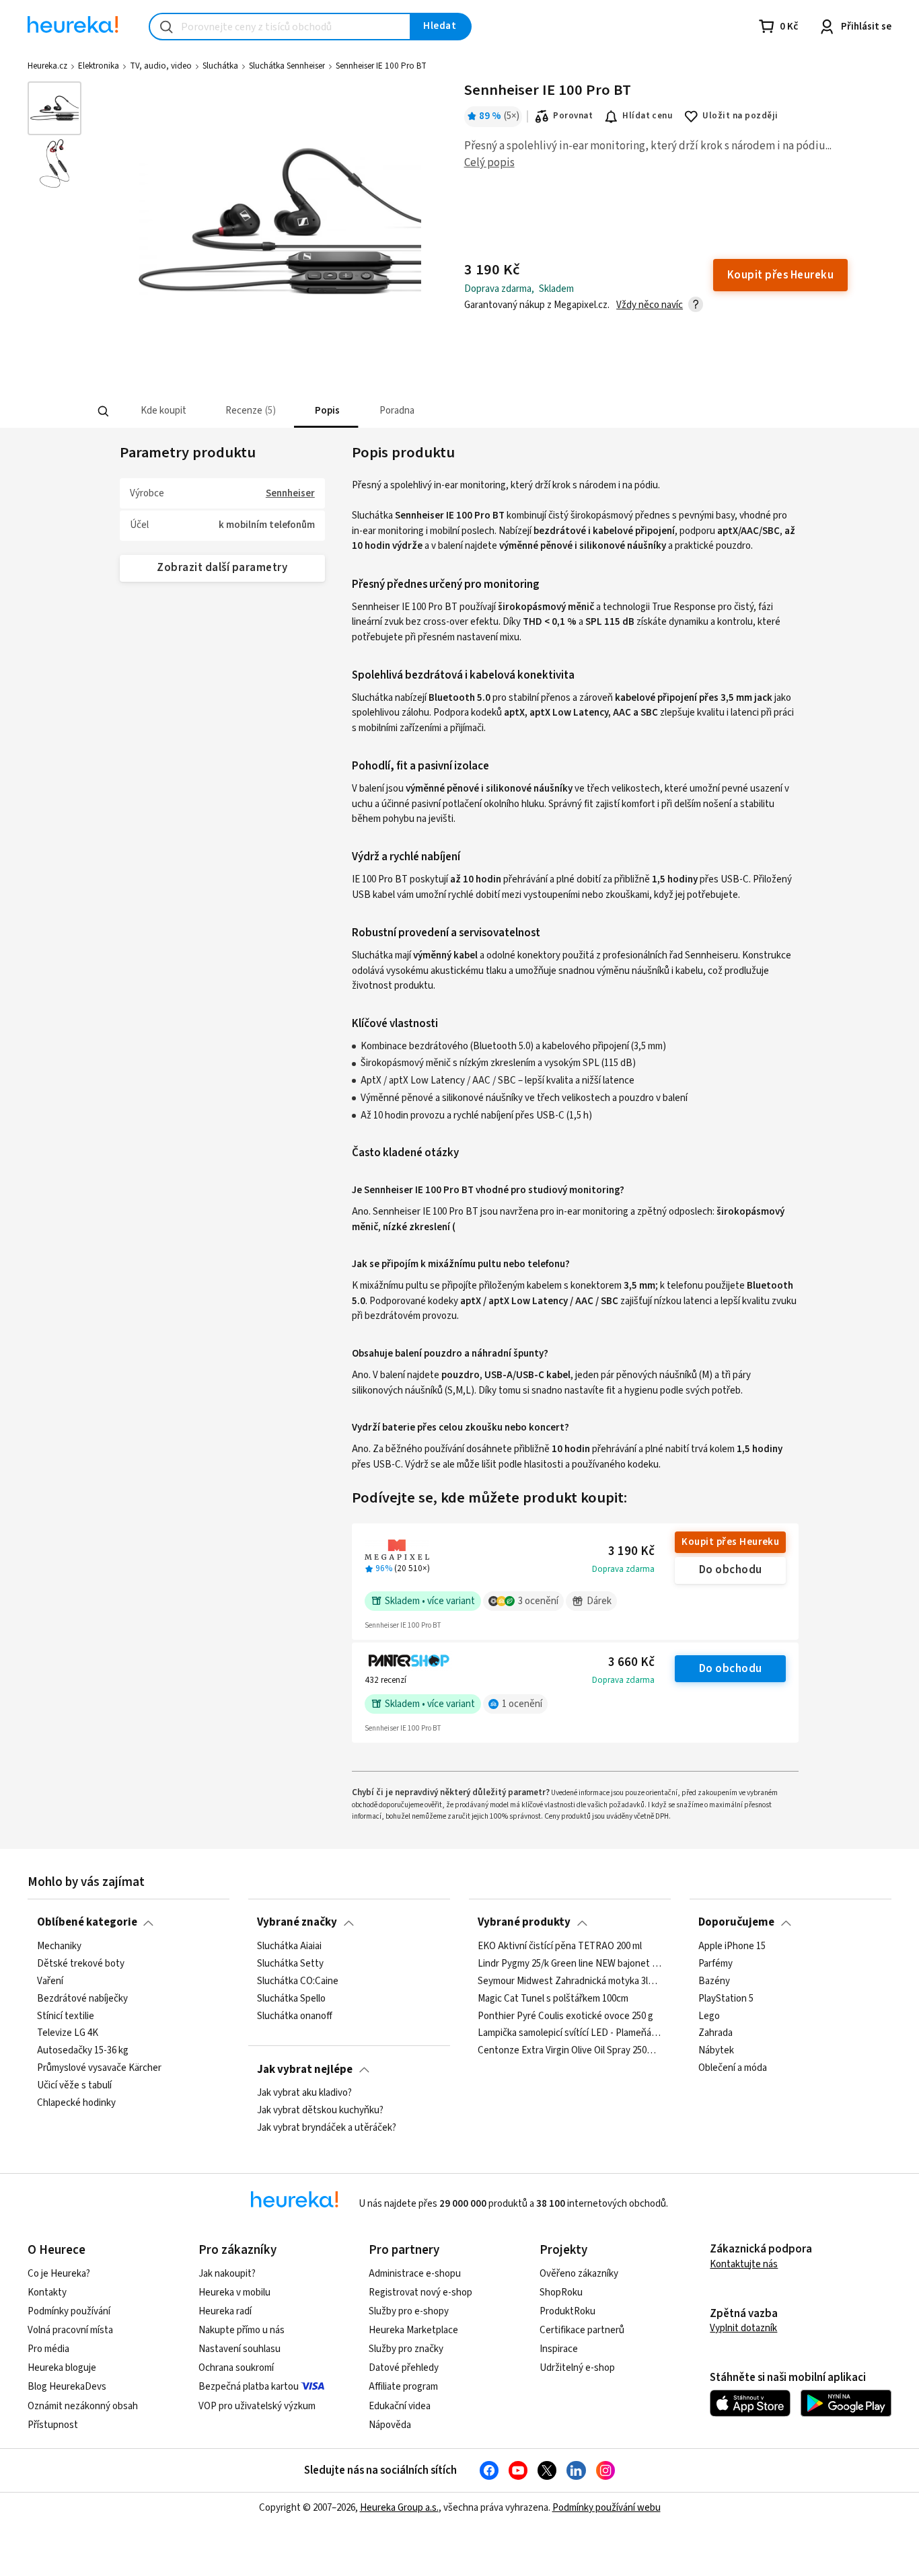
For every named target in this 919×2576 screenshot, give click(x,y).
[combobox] (280, 27)
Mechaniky (59, 1946)
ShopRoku (561, 2293)
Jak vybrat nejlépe (305, 2070)
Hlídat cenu (648, 116)
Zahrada (715, 2033)
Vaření (50, 1981)
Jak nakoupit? (227, 2274)
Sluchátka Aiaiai (289, 1946)
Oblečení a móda (733, 2068)
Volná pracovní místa (70, 2330)
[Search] (103, 412)
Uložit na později (740, 116)
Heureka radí (225, 2311)
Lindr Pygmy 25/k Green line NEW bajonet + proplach (569, 1964)
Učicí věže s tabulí (74, 2086)
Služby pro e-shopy (409, 2311)
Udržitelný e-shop (577, 2368)
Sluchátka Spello (291, 1998)
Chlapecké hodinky (76, 2103)
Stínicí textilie (66, 2016)
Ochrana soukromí (236, 2368)
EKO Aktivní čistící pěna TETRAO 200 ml (560, 1946)
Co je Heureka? (59, 2274)
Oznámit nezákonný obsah (83, 2406)
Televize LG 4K (68, 2033)
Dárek (599, 1601)
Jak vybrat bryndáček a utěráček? (327, 2128)
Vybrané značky (297, 1922)
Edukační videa (400, 2406)
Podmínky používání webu (606, 2508)
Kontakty (47, 2293)
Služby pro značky (406, 2349)
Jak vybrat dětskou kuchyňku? (320, 2111)
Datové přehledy (404, 2368)
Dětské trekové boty (81, 1964)
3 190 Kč (631, 1551)
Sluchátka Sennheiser (287, 66)
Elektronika (99, 66)
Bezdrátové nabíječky (82, 1998)
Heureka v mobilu (234, 2293)
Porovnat (573, 116)
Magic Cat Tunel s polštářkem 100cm (553, 1998)
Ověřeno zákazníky (579, 2274)
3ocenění (538, 1601)
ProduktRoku (567, 2311)
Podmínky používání (69, 2311)
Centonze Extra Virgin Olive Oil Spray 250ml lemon (569, 2051)
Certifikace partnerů (582, 2330)
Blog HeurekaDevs (67, 2387)
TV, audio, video (161, 66)
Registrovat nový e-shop (420, 2293)
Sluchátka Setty (290, 1964)
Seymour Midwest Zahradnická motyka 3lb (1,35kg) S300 (569, 1981)
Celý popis (489, 163)
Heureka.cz (47, 66)
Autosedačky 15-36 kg (83, 2051)
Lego (709, 2016)
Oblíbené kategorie (87, 1922)
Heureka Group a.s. (399, 2508)
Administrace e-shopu (415, 2274)
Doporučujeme (736, 1922)
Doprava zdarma (623, 1569)
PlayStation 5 (726, 1998)
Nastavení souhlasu (240, 2349)
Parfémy (715, 1964)
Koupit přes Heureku (730, 1542)
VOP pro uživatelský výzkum (257, 2406)
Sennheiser (290, 493)
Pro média (48, 2349)
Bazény (714, 1981)
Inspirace (559, 2349)
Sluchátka (220, 66)
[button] (162, 411)
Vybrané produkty (524, 1922)
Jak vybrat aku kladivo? (304, 2093)
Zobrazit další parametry (222, 568)
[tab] (162, 411)
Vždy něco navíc (650, 305)
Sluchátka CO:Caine (298, 1981)
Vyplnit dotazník (743, 2328)
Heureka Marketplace (413, 2330)
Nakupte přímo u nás (242, 2330)
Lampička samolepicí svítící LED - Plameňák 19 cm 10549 (569, 2033)
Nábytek (716, 2051)
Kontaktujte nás (744, 2264)
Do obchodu (731, 1570)
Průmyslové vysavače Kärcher (99, 2068)
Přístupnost (53, 2425)
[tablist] (371, 411)
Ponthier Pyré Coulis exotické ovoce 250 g (565, 2016)
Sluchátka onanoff (295, 2016)
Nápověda (390, 2425)
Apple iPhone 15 (732, 1946)
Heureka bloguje (62, 2368)
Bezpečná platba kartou (249, 2387)
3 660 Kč (631, 1662)
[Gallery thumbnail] (54, 108)
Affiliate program (403, 2387)
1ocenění (522, 1704)
